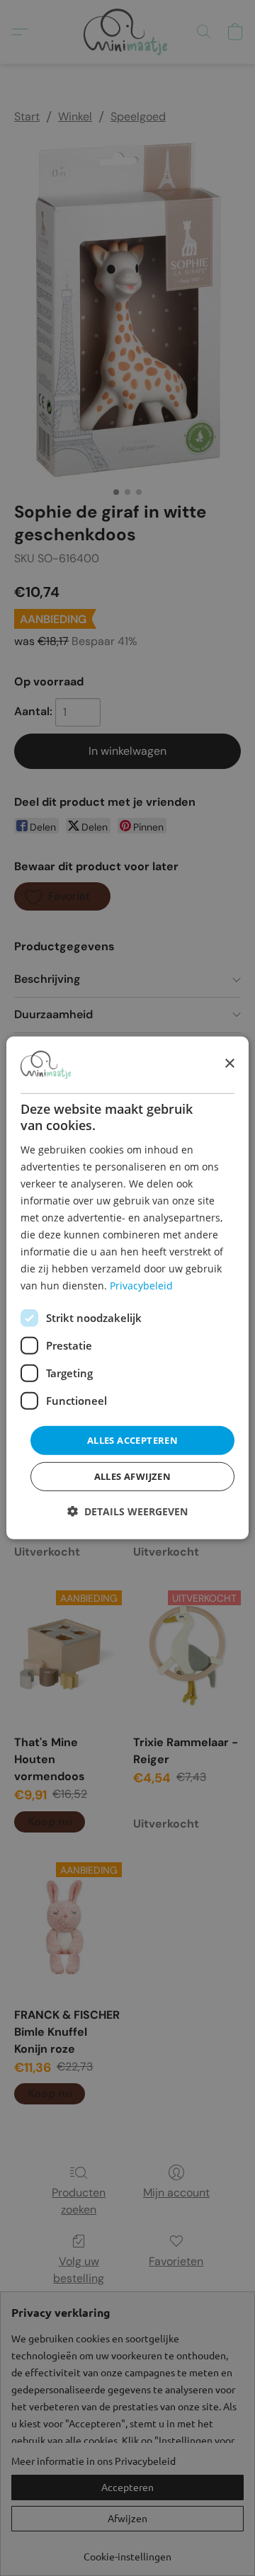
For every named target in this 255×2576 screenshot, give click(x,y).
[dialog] (127, 1288)
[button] (127, 1512)
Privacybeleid (141, 1286)
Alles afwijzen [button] (133, 1476)
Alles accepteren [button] (132, 1440)
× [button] (229, 1064)
